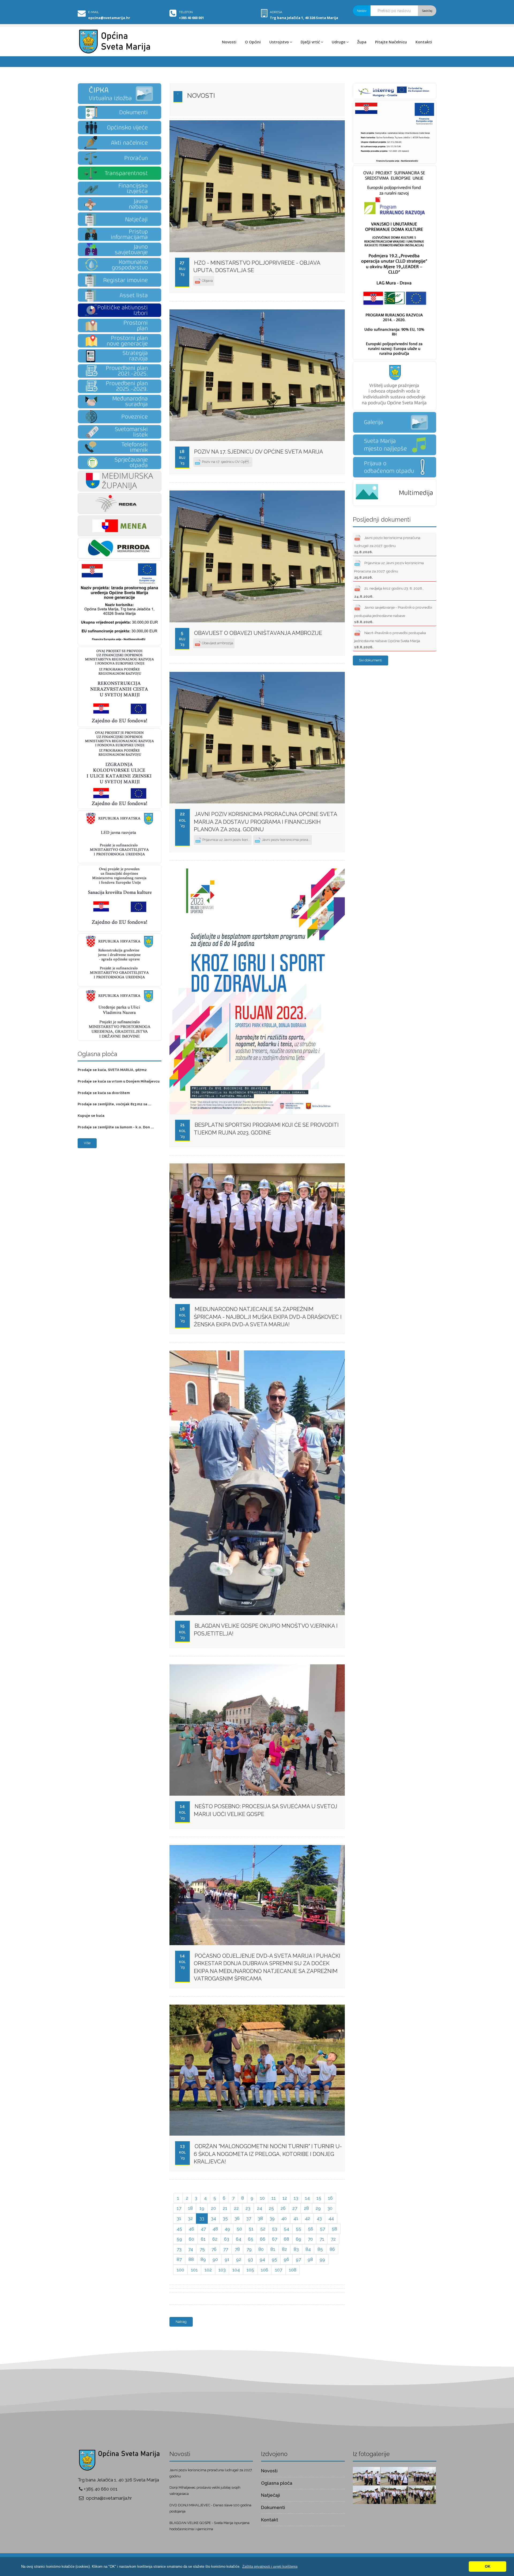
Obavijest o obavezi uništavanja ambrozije (258, 633)
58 (334, 2229)
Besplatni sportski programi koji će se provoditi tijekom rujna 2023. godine (266, 1129)
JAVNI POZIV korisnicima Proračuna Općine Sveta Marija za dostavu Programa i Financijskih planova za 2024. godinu (265, 822)
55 (298, 2229)
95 (274, 2259)
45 (179, 2229)
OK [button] (488, 2566)
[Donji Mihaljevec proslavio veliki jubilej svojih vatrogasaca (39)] (366, 2494)
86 (332, 2249)
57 (322, 2229)
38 (260, 2218)
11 (274, 2198)
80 (261, 2249)
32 (190, 2218)
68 (286, 2239)
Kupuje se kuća (91, 1116)
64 (239, 2239)
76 (214, 2249)
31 (179, 2218)
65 (251, 2239)
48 (215, 2229)
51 (251, 2229)
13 (296, 2198)
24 (260, 2208)
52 (263, 2229)
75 (202, 2249)
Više (87, 1143)
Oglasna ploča (277, 2483)
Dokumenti (273, 2507)
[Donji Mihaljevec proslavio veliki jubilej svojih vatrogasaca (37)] (422, 2494)
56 (311, 2229)
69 (298, 2239)
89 (203, 2259)
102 (208, 2270)
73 (179, 2249)
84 (308, 2249)
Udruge (339, 42)
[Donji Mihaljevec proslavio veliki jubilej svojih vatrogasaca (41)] (394, 2476)
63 (227, 2239)
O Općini (253, 42)
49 (227, 2229)
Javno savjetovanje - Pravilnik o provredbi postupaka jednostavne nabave (393, 615)
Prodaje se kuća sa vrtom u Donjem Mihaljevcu (119, 1081)
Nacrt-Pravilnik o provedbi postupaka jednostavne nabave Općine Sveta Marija (390, 640)
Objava (207, 280)
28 (306, 2208)
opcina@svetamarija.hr (109, 18)
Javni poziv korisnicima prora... (286, 840)
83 (296, 2249)
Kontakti (424, 42)
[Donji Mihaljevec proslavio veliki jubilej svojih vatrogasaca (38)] (394, 2494)
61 (203, 2239)
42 (307, 2218)
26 (283, 2208)
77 (226, 2249)
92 (239, 2259)
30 (330, 2208)
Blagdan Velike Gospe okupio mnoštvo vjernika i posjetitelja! (266, 1630)
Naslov (362, 11)
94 (262, 2259)
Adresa (276, 12)
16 (330, 2198)
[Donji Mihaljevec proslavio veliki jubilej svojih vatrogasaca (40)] (422, 2476)
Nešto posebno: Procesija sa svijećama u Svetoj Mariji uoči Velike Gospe (266, 1810)
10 (262, 2198)
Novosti (229, 42)
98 (310, 2259)
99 (322, 2259)
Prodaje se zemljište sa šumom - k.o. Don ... (116, 1127)
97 (298, 2259)
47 (203, 2229)
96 (286, 2259)
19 (202, 2208)
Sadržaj (427, 11)
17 (179, 2208)
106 (264, 2270)
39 (272, 2218)
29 (318, 2208)
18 (190, 2208)
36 (237, 2218)
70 (310, 2239)
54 (286, 2229)
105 (250, 2270)
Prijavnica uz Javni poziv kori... (226, 840)
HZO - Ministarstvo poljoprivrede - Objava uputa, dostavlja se (257, 267)
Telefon (186, 12)
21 (225, 2208)
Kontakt (270, 2520)
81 (273, 2249)
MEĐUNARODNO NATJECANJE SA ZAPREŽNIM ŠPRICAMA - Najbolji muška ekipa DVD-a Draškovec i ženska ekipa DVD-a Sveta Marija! (268, 1317)
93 (250, 2259)
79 (249, 2249)
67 (275, 2239)
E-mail (94, 12)
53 (275, 2229)
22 (236, 2208)
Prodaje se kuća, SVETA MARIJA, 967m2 (112, 1070)
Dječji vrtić (310, 42)
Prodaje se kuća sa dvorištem (104, 1093)
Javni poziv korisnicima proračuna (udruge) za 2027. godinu (387, 545)
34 (213, 2218)
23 (248, 2208)
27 (295, 2208)
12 (285, 2198)
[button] (270, 2566)
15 (319, 2198)
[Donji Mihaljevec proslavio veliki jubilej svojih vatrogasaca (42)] (366, 2476)
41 (296, 2218)
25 (271, 2208)
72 (333, 2239)
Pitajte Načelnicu (391, 42)
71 (322, 2239)
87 (179, 2259)
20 (213, 2208)
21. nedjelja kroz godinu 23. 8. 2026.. (389, 592)
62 (215, 2239)
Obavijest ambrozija (217, 643)
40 (284, 2218)
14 (307, 2198)
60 (191, 2239)
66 (263, 2239)
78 (237, 2249)
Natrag (181, 2322)
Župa (362, 42)
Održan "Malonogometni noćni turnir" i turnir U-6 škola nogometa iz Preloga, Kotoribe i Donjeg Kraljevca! (268, 2154)
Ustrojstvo (279, 42)
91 (227, 2259)
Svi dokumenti (371, 660)
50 (239, 2229)
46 (191, 2229)
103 (222, 2270)
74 (191, 2249)
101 (194, 2270)
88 (191, 2259)
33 (202, 2218)
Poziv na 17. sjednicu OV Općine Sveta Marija (259, 452)
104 (236, 2270)
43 (319, 2218)
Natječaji (271, 2495)
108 (293, 2270)
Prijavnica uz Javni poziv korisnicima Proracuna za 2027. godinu (389, 570)
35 (225, 2218)
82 (284, 2249)
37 (249, 2218)
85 (320, 2249)
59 (179, 2239)
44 (331, 2218)
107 (279, 2270)
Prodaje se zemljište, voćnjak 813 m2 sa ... (114, 1104)
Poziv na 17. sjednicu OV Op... (226, 462)
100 (180, 2270)
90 (215, 2259)
